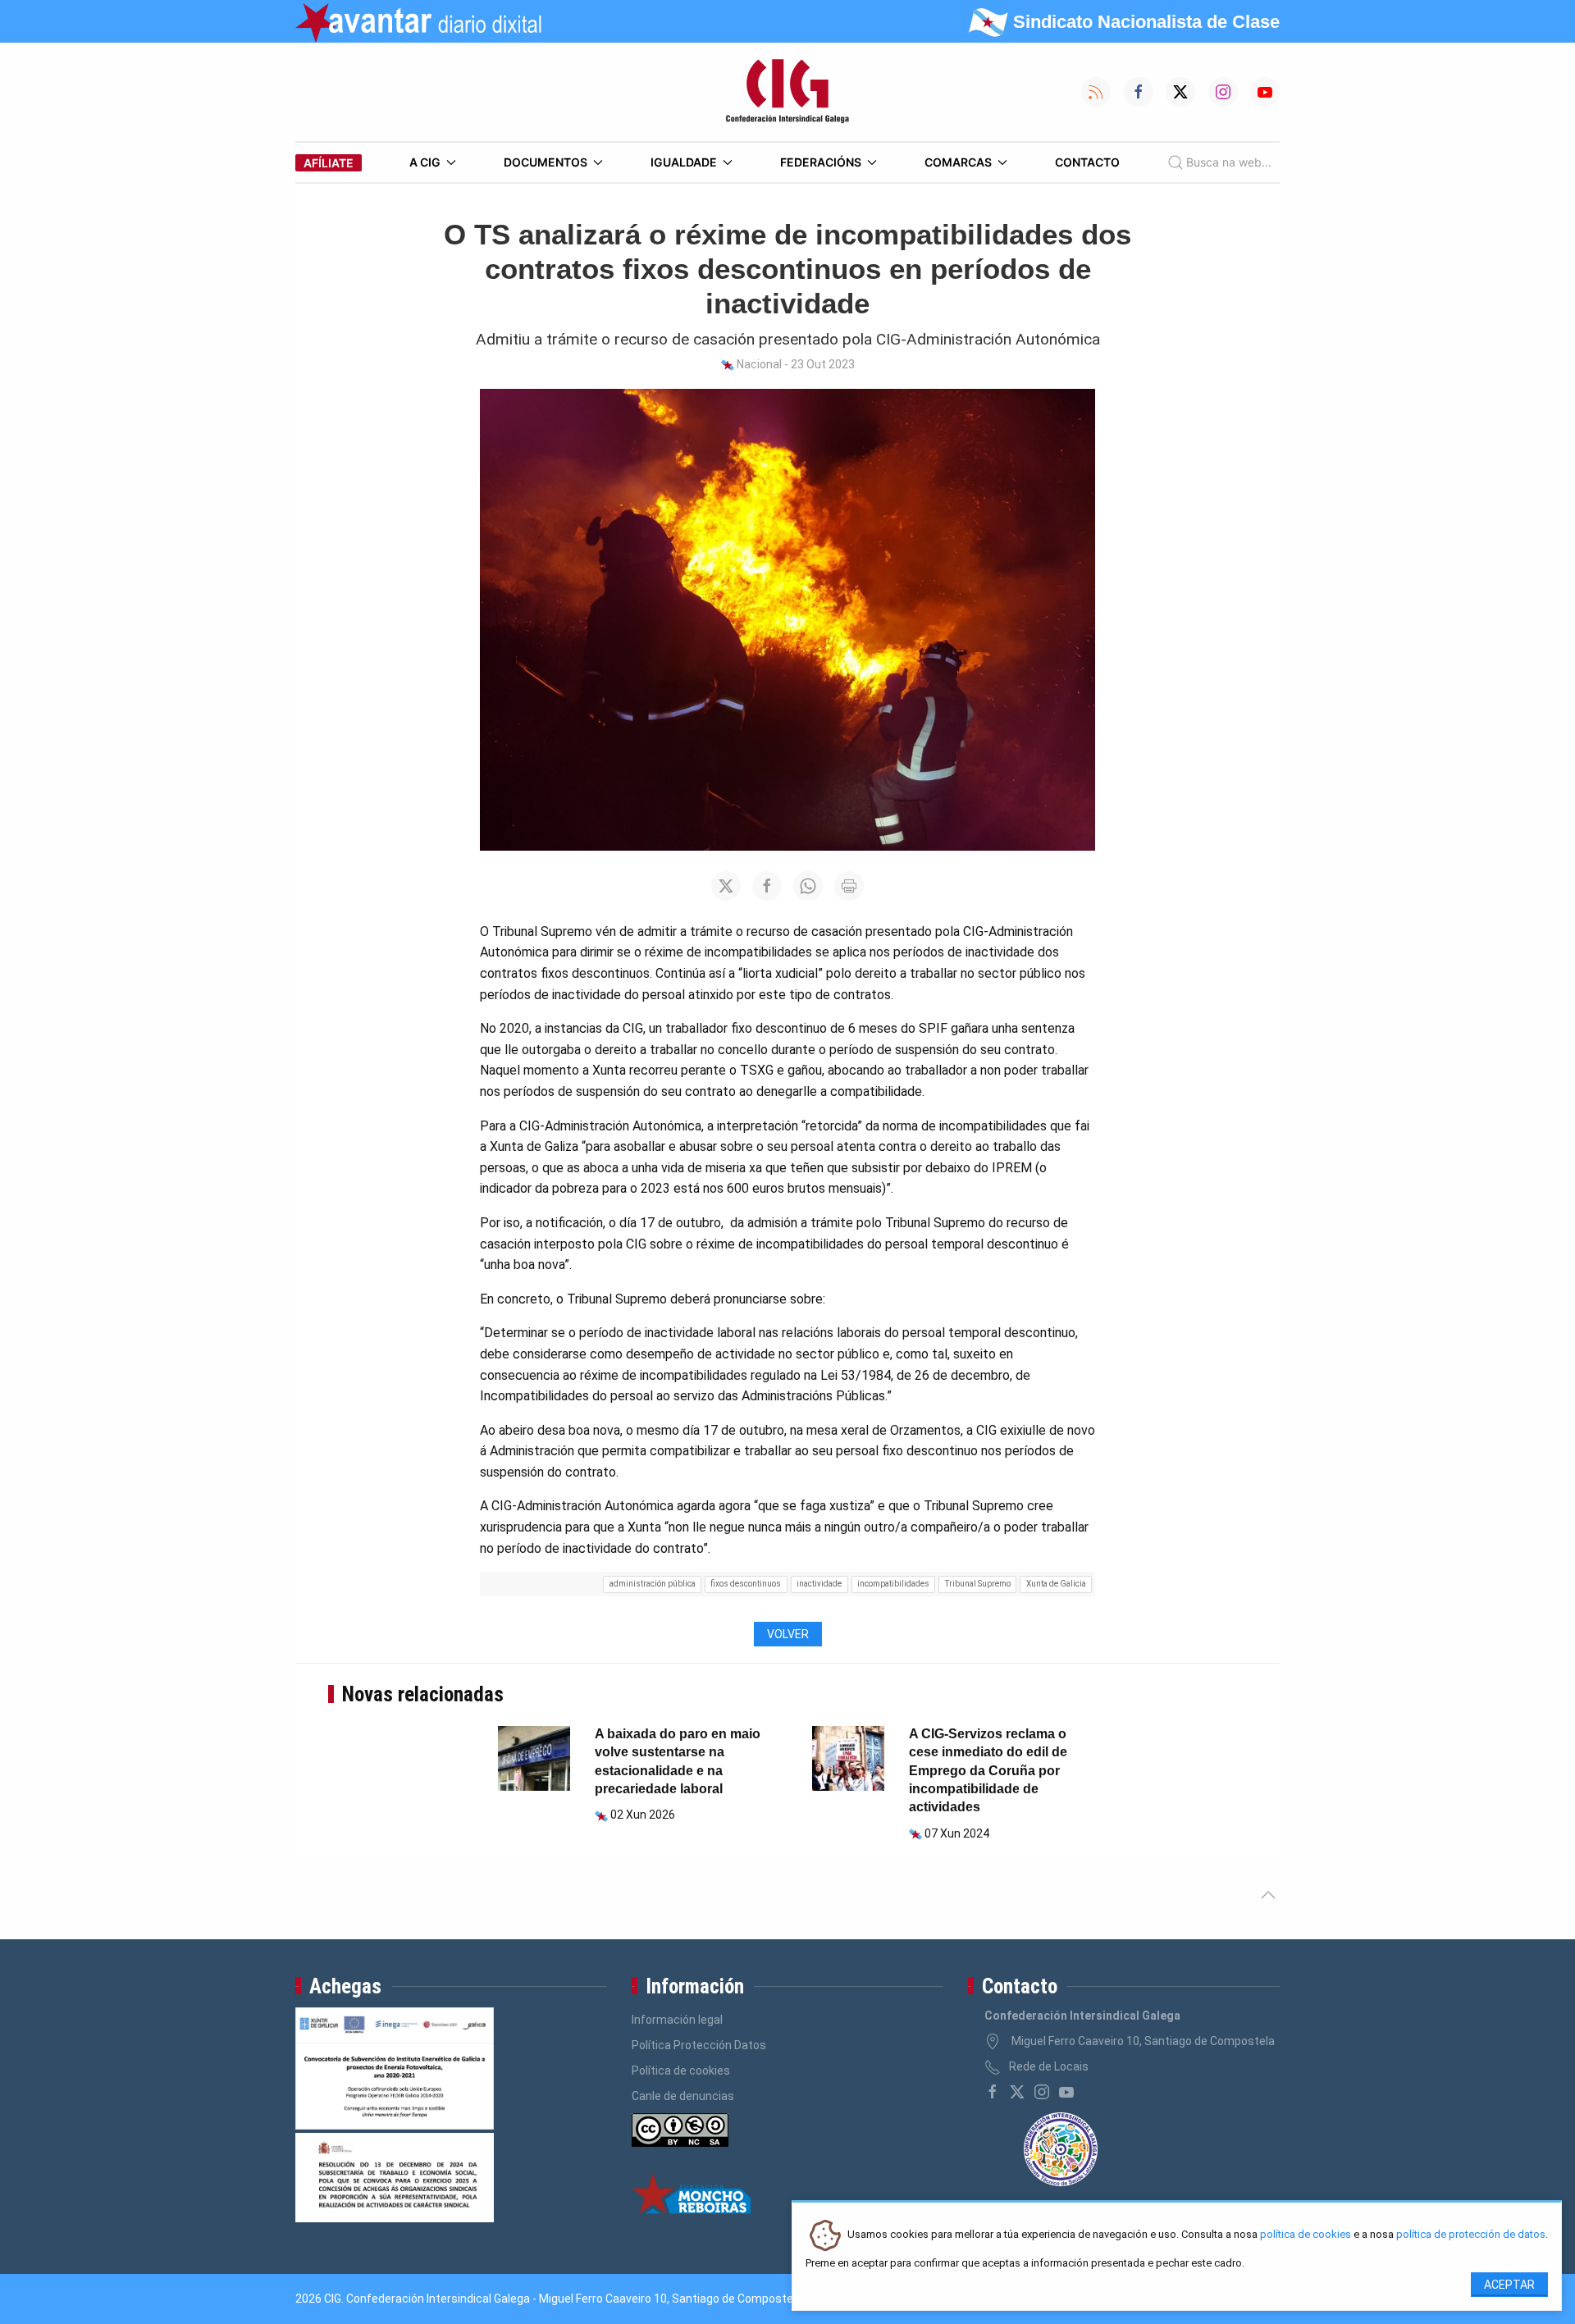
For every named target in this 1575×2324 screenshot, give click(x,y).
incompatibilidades (893, 1584)
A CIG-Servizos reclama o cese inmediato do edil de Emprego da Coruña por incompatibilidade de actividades (988, 1771)
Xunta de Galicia (1056, 1584)
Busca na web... (1229, 162)
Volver (788, 1634)
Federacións (821, 162)
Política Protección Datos (699, 2045)
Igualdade (684, 162)
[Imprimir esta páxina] (849, 886)
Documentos (546, 162)
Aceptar (1509, 2285)
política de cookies (1306, 2235)
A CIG (425, 162)
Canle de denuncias (683, 2096)
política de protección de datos (1471, 2235)
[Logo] (787, 92)
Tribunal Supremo (978, 1584)
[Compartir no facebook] (767, 886)
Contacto (1087, 162)
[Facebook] (993, 2092)
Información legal (677, 2020)
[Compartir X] (726, 886)
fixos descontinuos (746, 1584)
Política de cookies (681, 2071)
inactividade (819, 1584)
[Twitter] (1017, 2092)
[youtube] (1066, 2092)
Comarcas (958, 162)
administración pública (653, 1584)
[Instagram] (1042, 2092)
